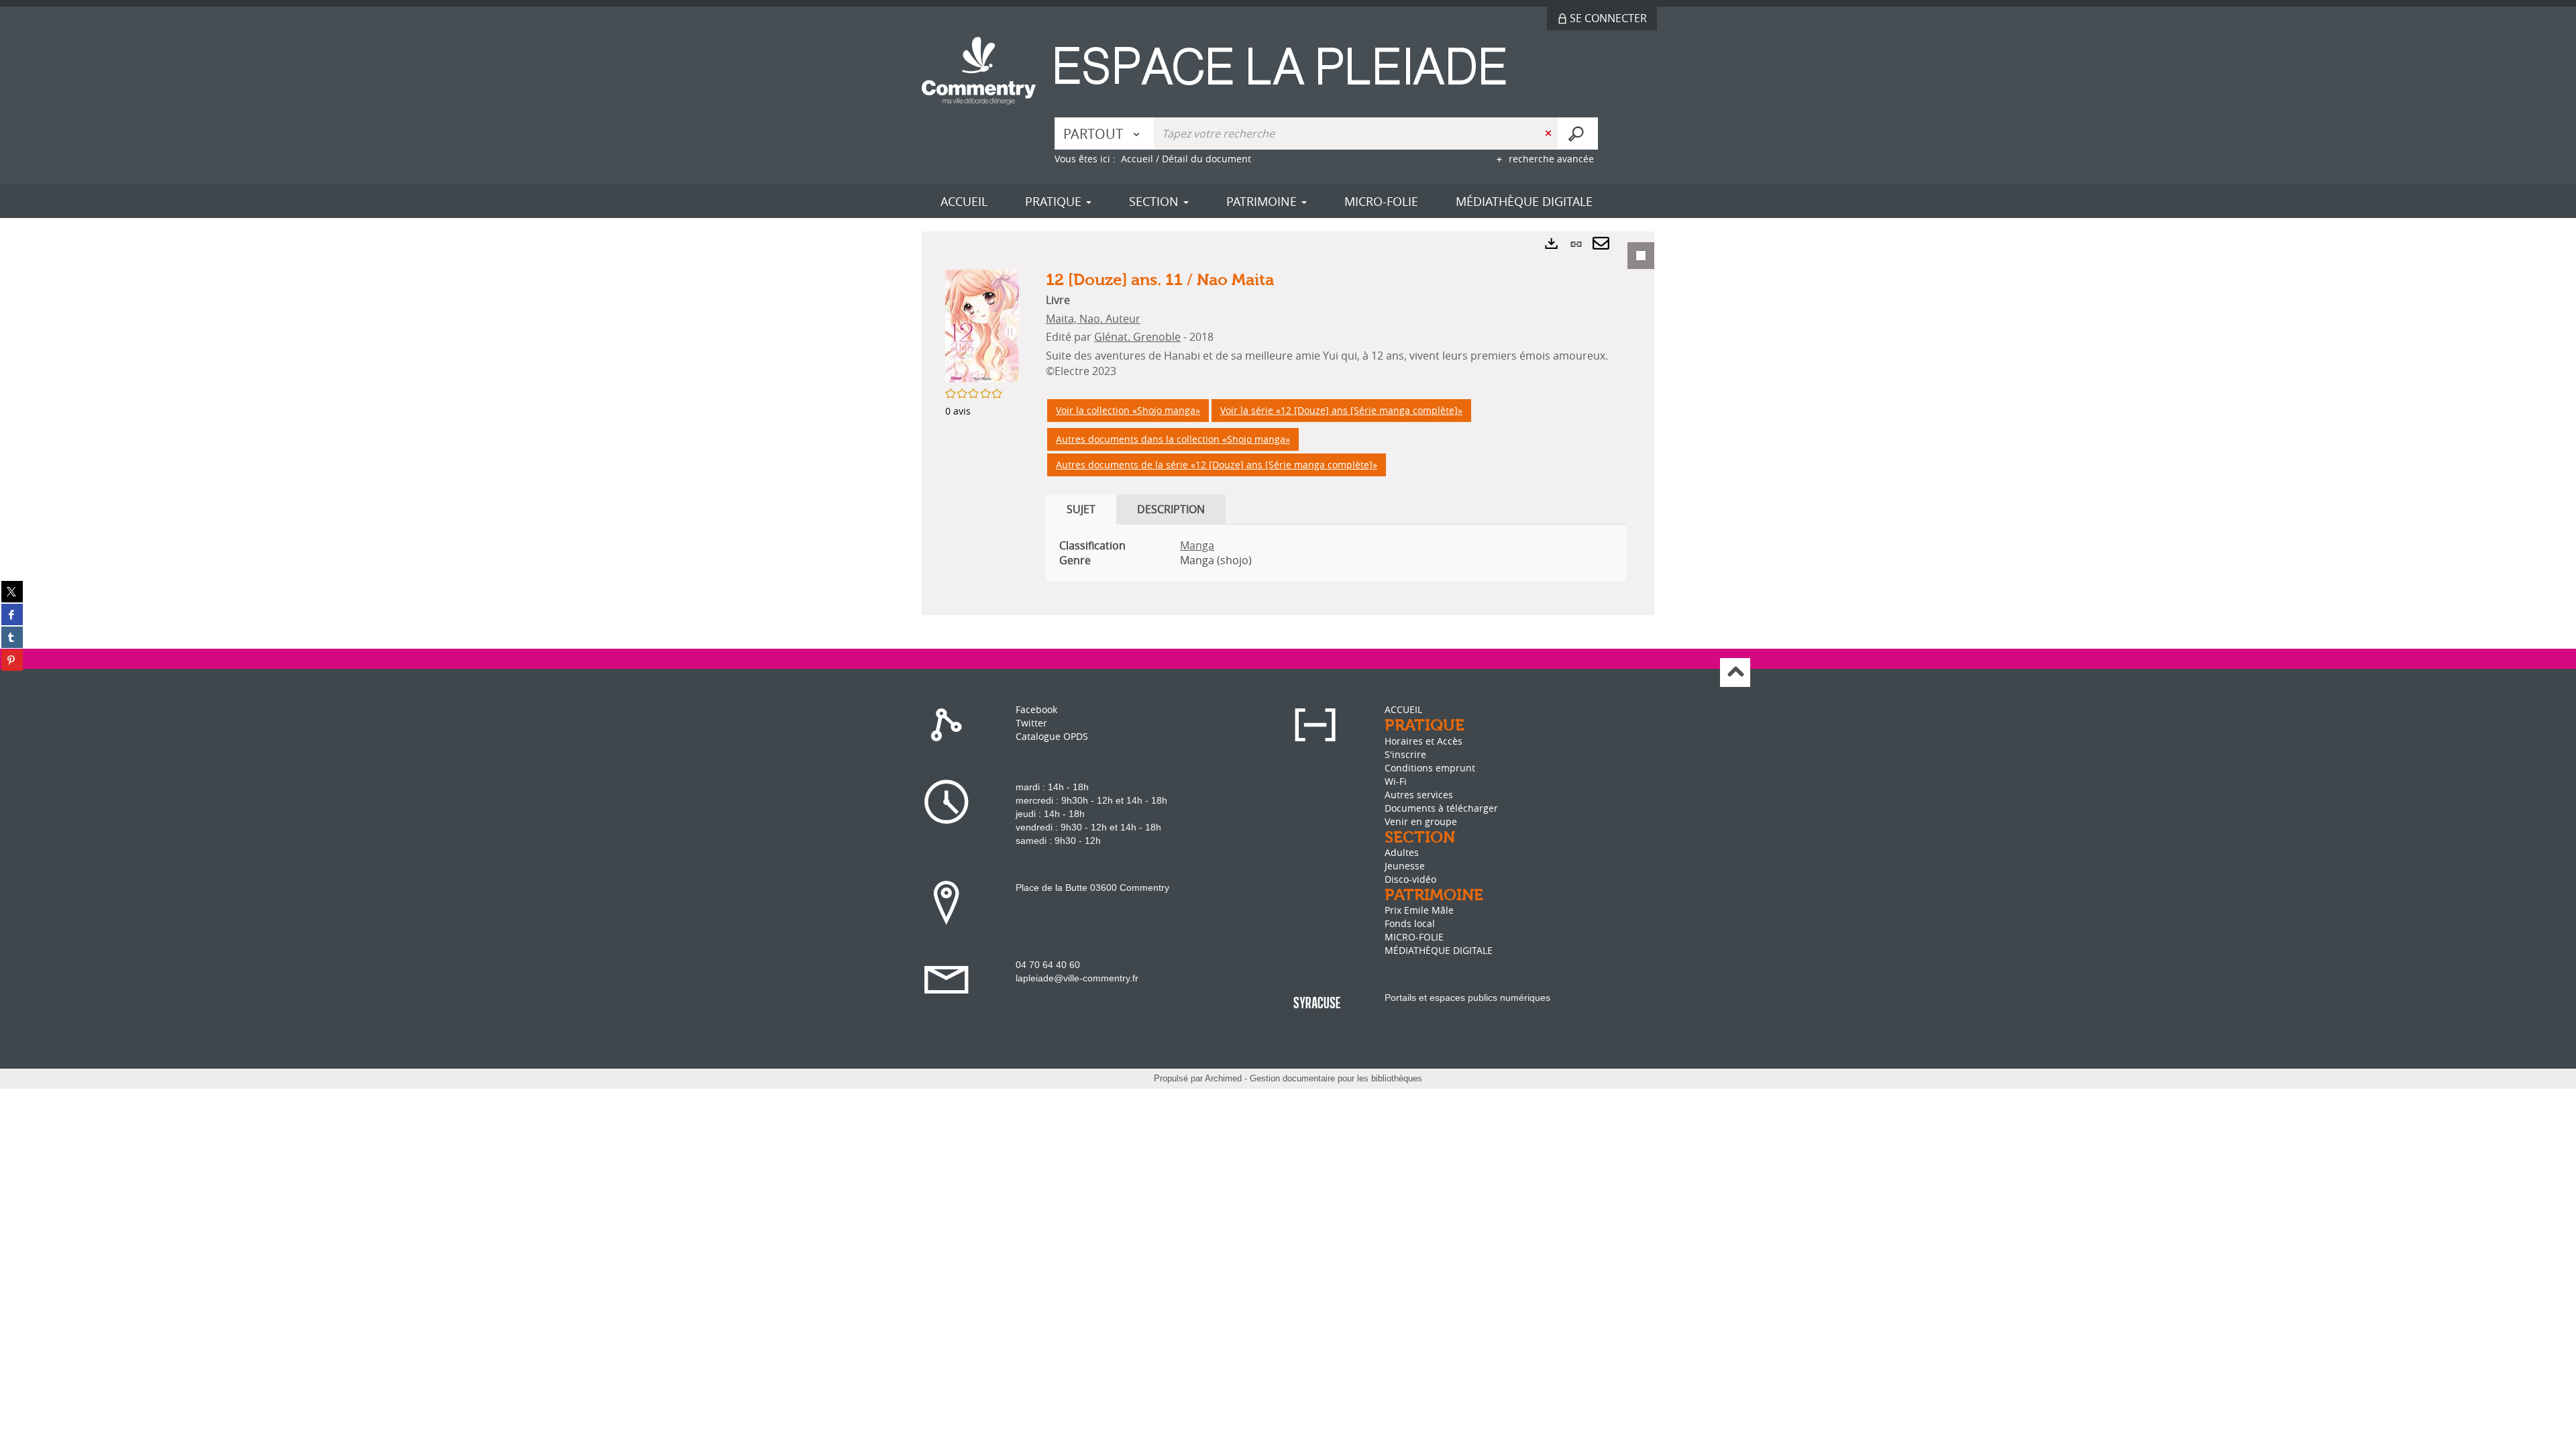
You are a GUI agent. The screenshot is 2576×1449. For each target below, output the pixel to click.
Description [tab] (1171, 509)
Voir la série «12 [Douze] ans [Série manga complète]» (1341, 410)
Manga (1197, 545)
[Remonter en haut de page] (1735, 673)
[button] (982, 325)
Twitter (1031, 723)
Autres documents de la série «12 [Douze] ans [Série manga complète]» (1217, 465)
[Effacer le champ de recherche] (1550, 133)
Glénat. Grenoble (1137, 337)
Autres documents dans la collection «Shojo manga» (1173, 439)
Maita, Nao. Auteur (1093, 319)
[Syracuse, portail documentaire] (1320, 75)
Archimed (1223, 1078)
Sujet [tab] (1081, 509)
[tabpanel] (1288, 423)
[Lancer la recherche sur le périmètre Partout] (1578, 133)
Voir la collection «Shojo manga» (1128, 410)
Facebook (1036, 709)
